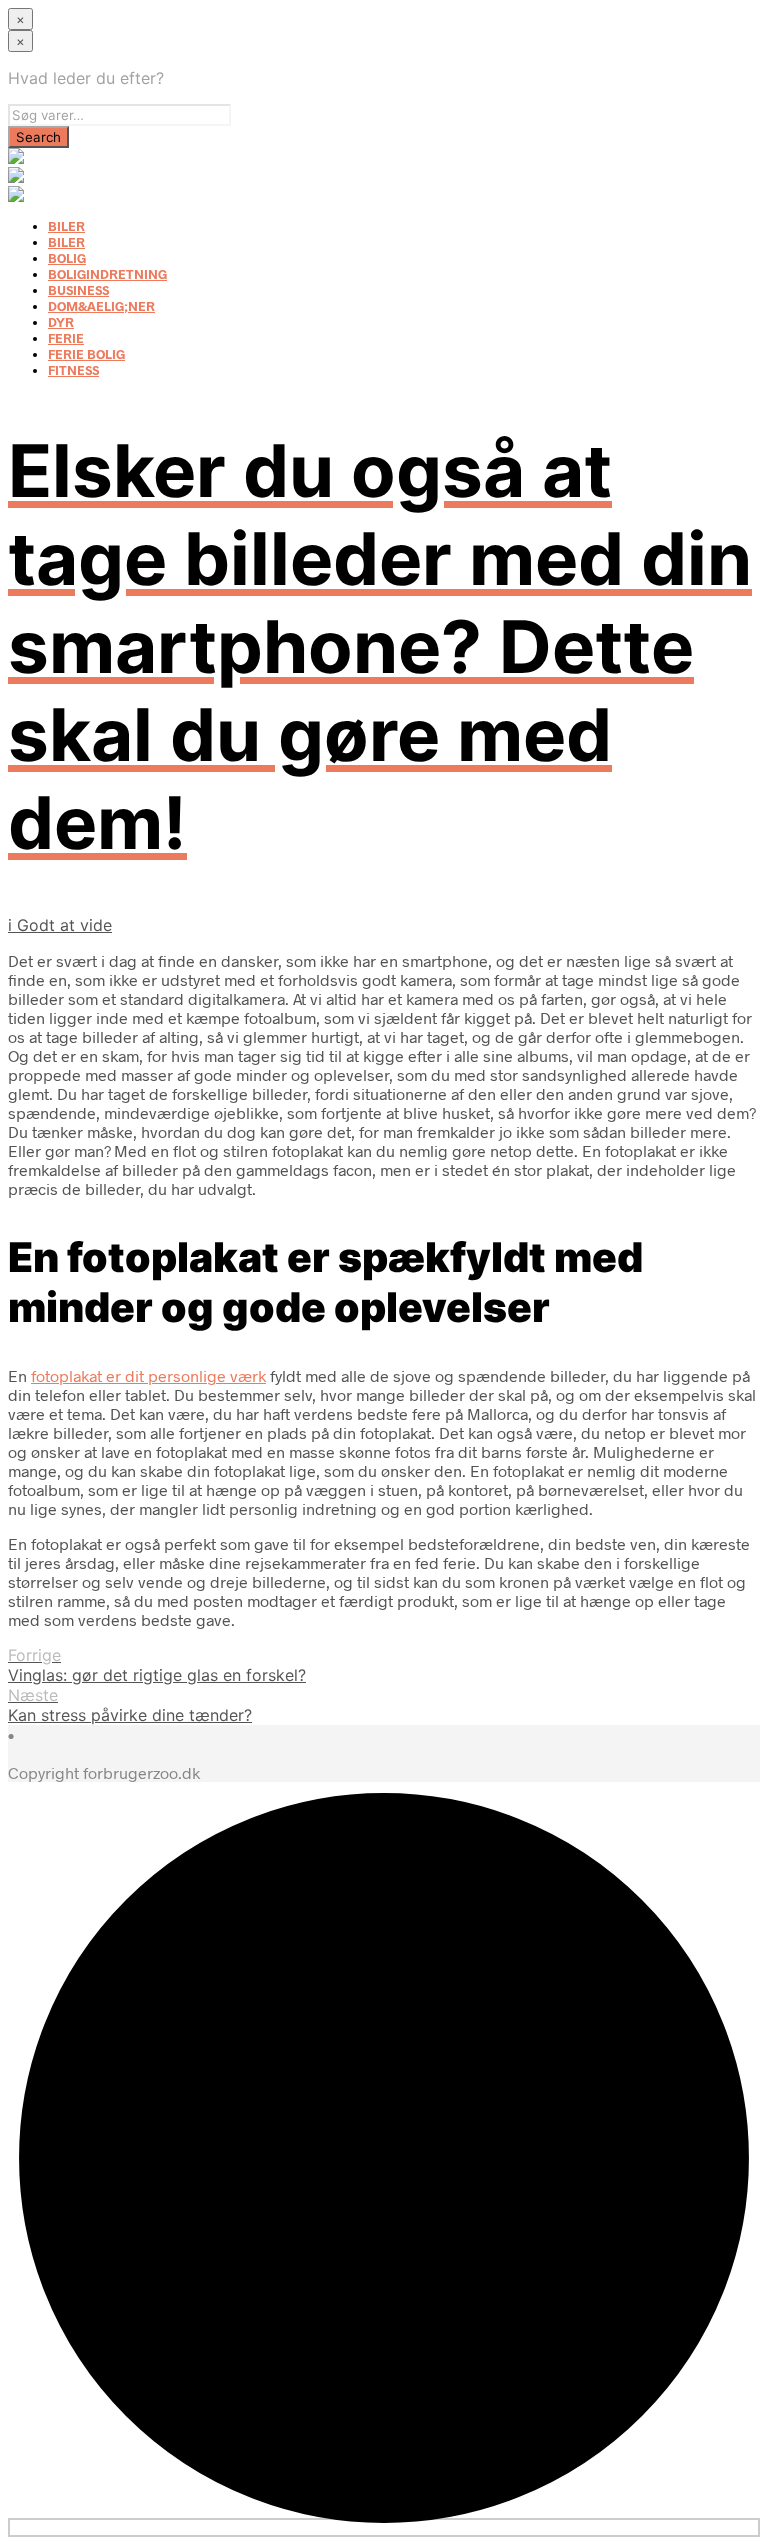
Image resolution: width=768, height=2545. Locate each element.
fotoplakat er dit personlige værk (148, 1375)
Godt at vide (64, 925)
